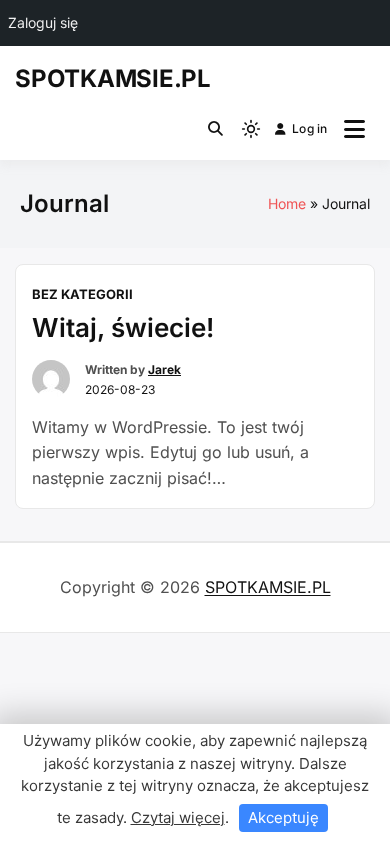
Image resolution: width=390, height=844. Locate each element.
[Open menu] (354, 129)
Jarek (164, 369)
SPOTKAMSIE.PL (113, 78)
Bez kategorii (82, 294)
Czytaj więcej (178, 817)
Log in (309, 128)
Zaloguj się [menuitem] (43, 22)
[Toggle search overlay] (215, 129)
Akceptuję (283, 817)
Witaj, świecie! (123, 327)
